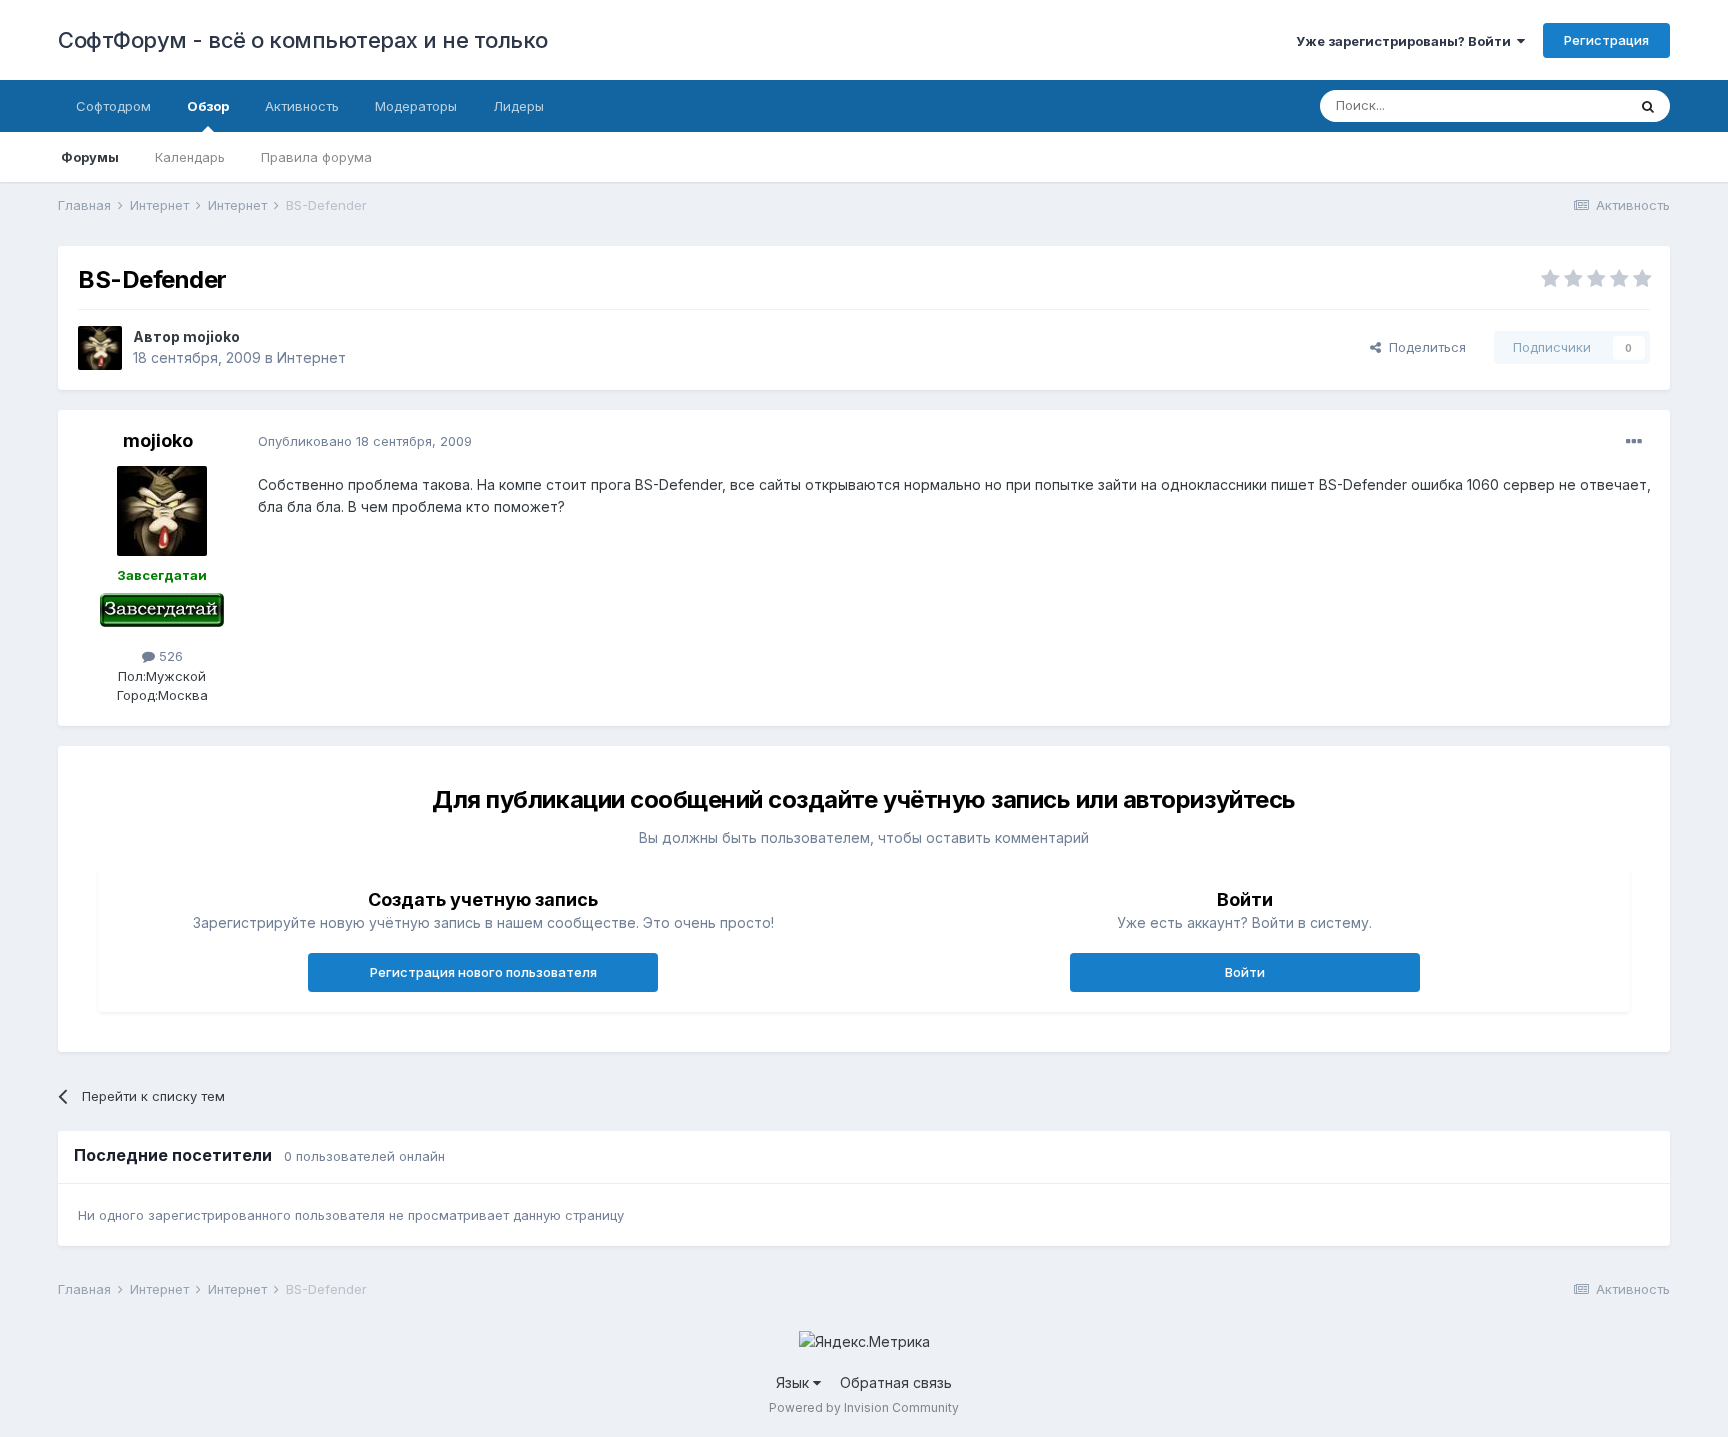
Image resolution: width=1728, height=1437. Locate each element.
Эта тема (1572, 105)
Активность (302, 106)
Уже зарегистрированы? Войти (1406, 41)
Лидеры (518, 106)
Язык (794, 1382)
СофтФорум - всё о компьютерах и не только (303, 40)
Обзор (208, 106)
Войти (1245, 972)
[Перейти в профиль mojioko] (100, 348)
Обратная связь (896, 1382)
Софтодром (113, 106)
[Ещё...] (1634, 442)
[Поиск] (1648, 106)
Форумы (90, 157)
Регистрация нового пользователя (483, 972)
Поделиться (1423, 347)
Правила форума (316, 157)
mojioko (211, 336)
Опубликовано (365, 441)
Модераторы (416, 106)
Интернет (311, 357)
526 (169, 656)
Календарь (190, 157)
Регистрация (1606, 40)
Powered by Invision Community (864, 1407)
